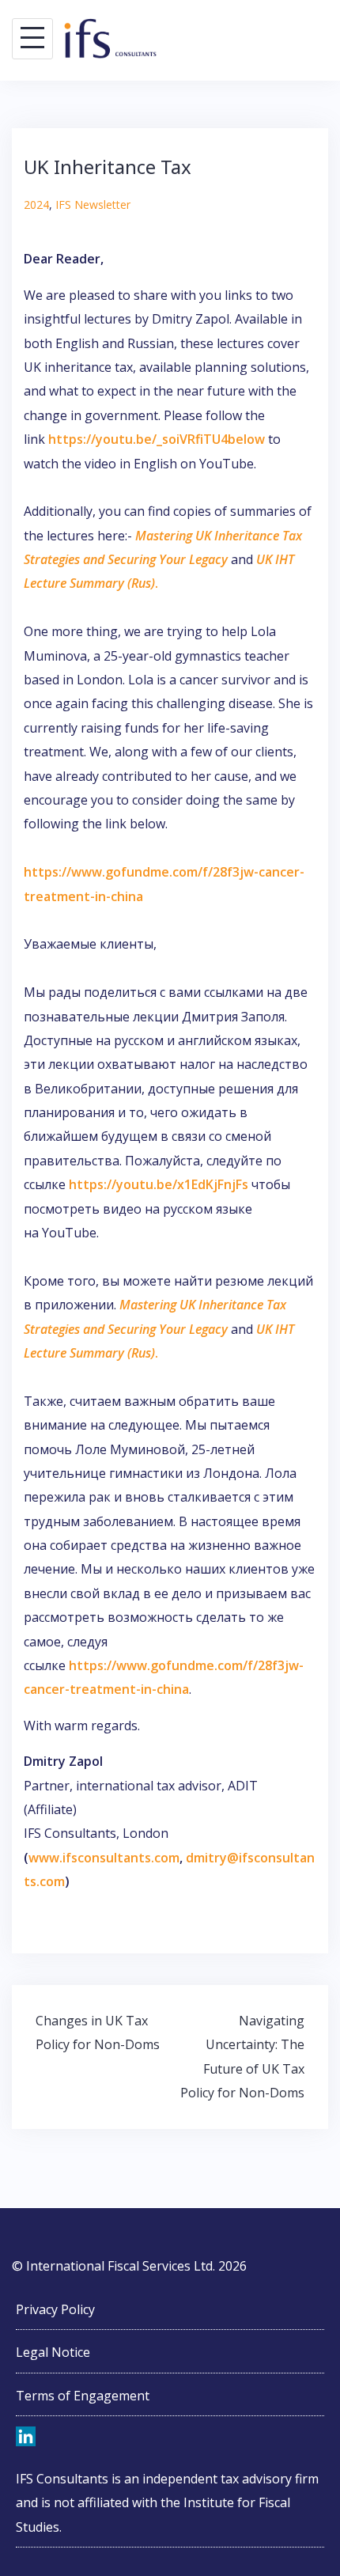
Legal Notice (53, 2352)
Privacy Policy (55, 2309)
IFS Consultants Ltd (110, 38)
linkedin (26, 2438)
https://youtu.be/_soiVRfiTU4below (157, 439)
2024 (36, 205)
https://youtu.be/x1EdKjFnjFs (159, 1184)
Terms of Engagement (83, 2396)
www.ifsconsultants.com (104, 1858)
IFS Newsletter (93, 205)
